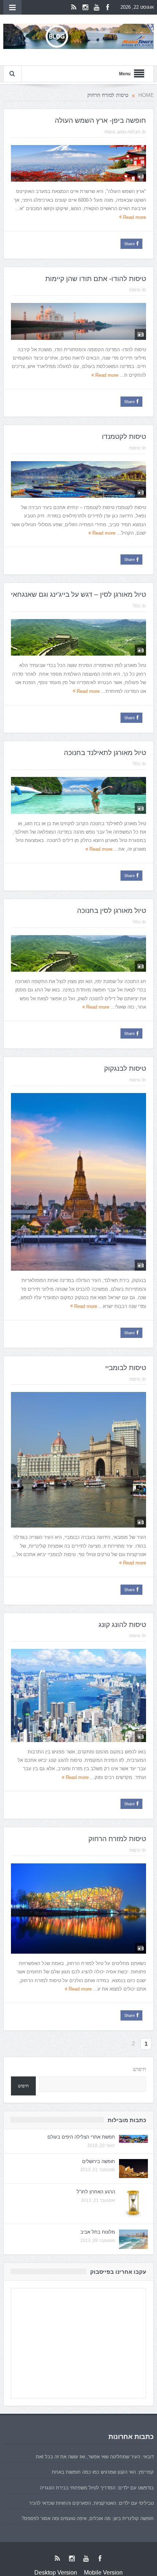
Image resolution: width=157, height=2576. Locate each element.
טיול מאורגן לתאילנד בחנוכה (105, 753)
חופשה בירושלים (99, 2161)
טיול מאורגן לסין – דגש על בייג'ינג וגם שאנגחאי (78, 594)
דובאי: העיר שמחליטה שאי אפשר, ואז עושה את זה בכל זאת (95, 2457)
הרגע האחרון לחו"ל (96, 2192)
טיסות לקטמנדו (124, 437)
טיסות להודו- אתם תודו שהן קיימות (96, 279)
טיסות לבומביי (126, 1368)
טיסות (110, 132)
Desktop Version (56, 2573)
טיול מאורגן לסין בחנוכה (112, 910)
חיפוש (139, 2069)
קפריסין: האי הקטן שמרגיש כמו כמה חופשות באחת (103, 2472)
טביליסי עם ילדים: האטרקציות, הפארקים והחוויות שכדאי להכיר (91, 2503)
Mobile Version (103, 2573)
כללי (136, 606)
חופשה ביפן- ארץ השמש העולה (100, 120)
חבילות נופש (129, 132)
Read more (134, 217)
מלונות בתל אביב (98, 2232)
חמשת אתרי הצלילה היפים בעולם (81, 2137)
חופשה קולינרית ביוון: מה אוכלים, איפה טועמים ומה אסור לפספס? (88, 2518)
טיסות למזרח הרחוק (117, 1839)
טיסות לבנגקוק (125, 1068)
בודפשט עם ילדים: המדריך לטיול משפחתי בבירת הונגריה (97, 2488)
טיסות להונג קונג (122, 1625)
